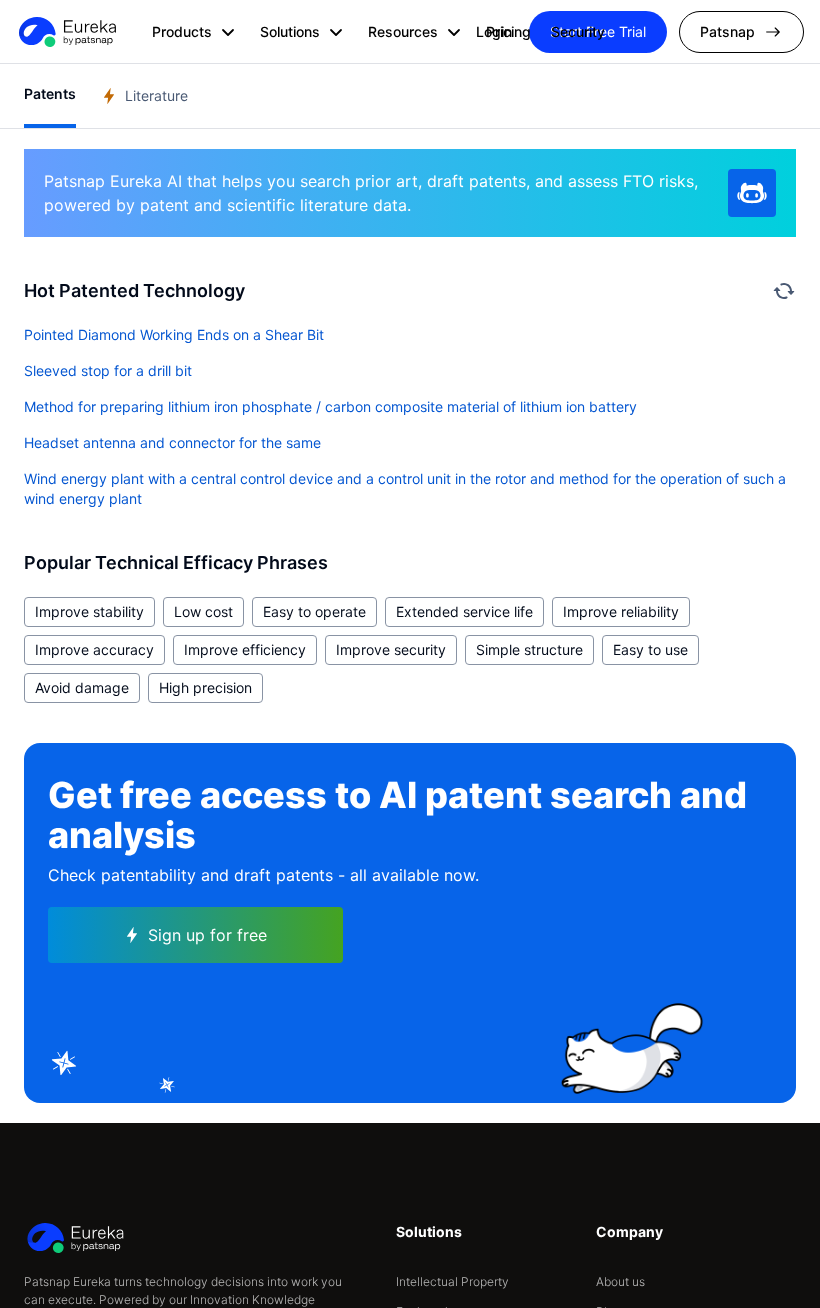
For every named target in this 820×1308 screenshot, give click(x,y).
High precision (205, 687)
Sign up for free (207, 935)
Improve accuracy (94, 649)
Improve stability (89, 611)
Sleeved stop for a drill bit (108, 370)
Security (578, 31)
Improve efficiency (245, 649)
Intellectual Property (452, 1281)
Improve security (391, 649)
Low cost (203, 611)
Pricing (508, 31)
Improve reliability (621, 611)
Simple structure (529, 649)
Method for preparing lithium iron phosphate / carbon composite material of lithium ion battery (330, 406)
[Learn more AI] (752, 193)
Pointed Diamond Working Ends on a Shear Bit (174, 334)
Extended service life (464, 611)
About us (620, 1281)
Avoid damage (82, 687)
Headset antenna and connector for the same (172, 442)
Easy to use (650, 649)
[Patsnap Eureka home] (66, 32)
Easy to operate (314, 611)
